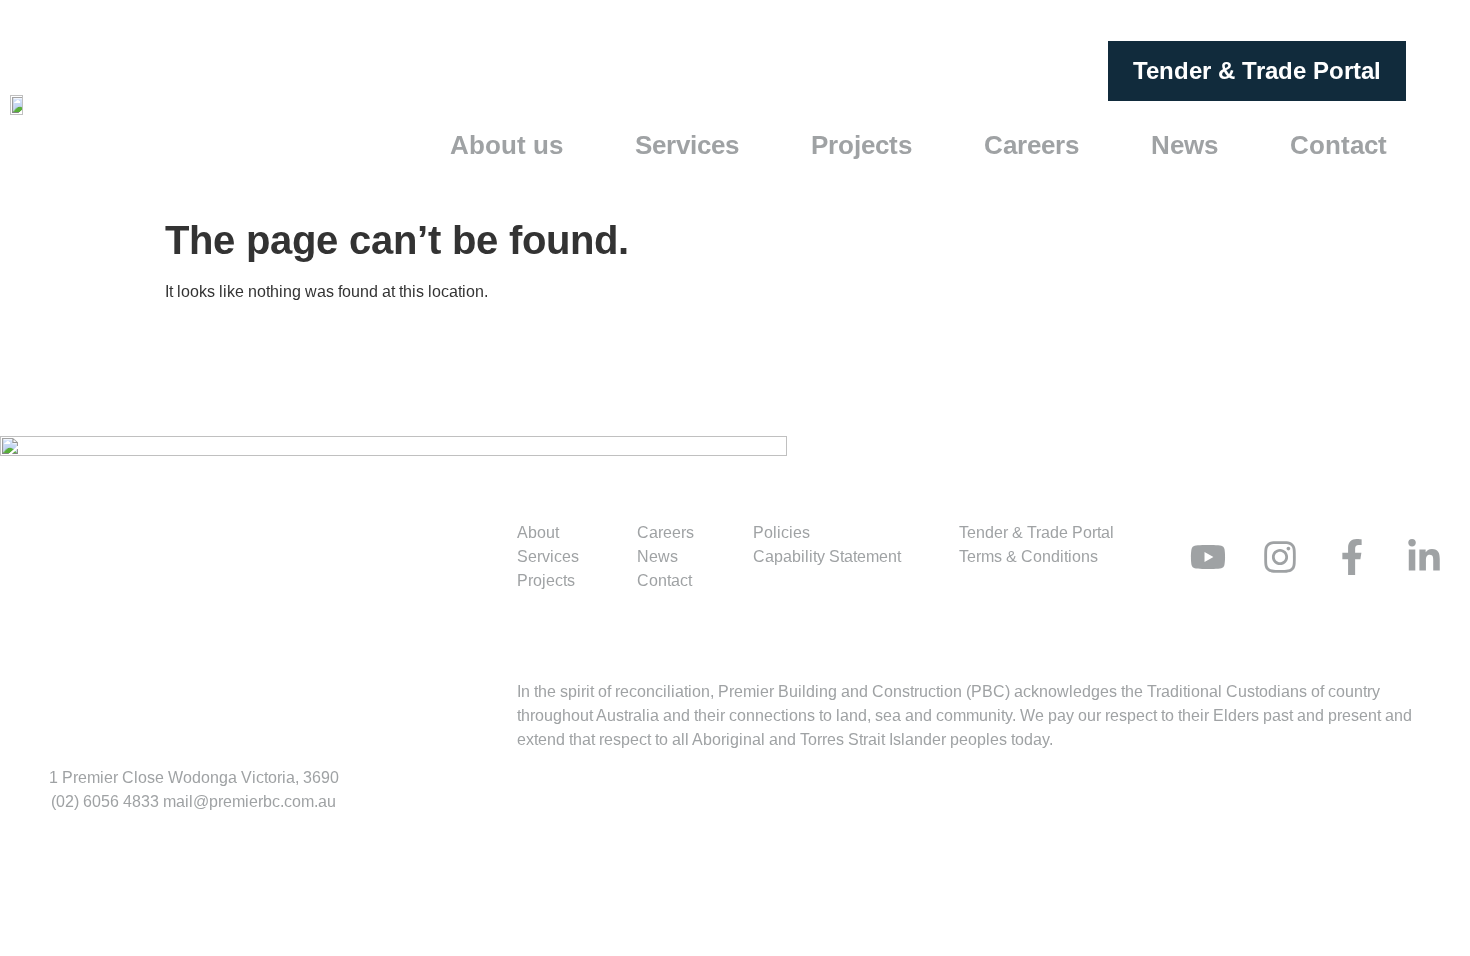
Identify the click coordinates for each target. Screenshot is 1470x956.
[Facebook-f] (1352, 557)
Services (687, 145)
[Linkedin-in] (1424, 557)
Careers (1031, 145)
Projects (861, 145)
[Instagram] (1280, 557)
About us (506, 145)
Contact (1338, 145)
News (1184, 145)
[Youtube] (1208, 557)
